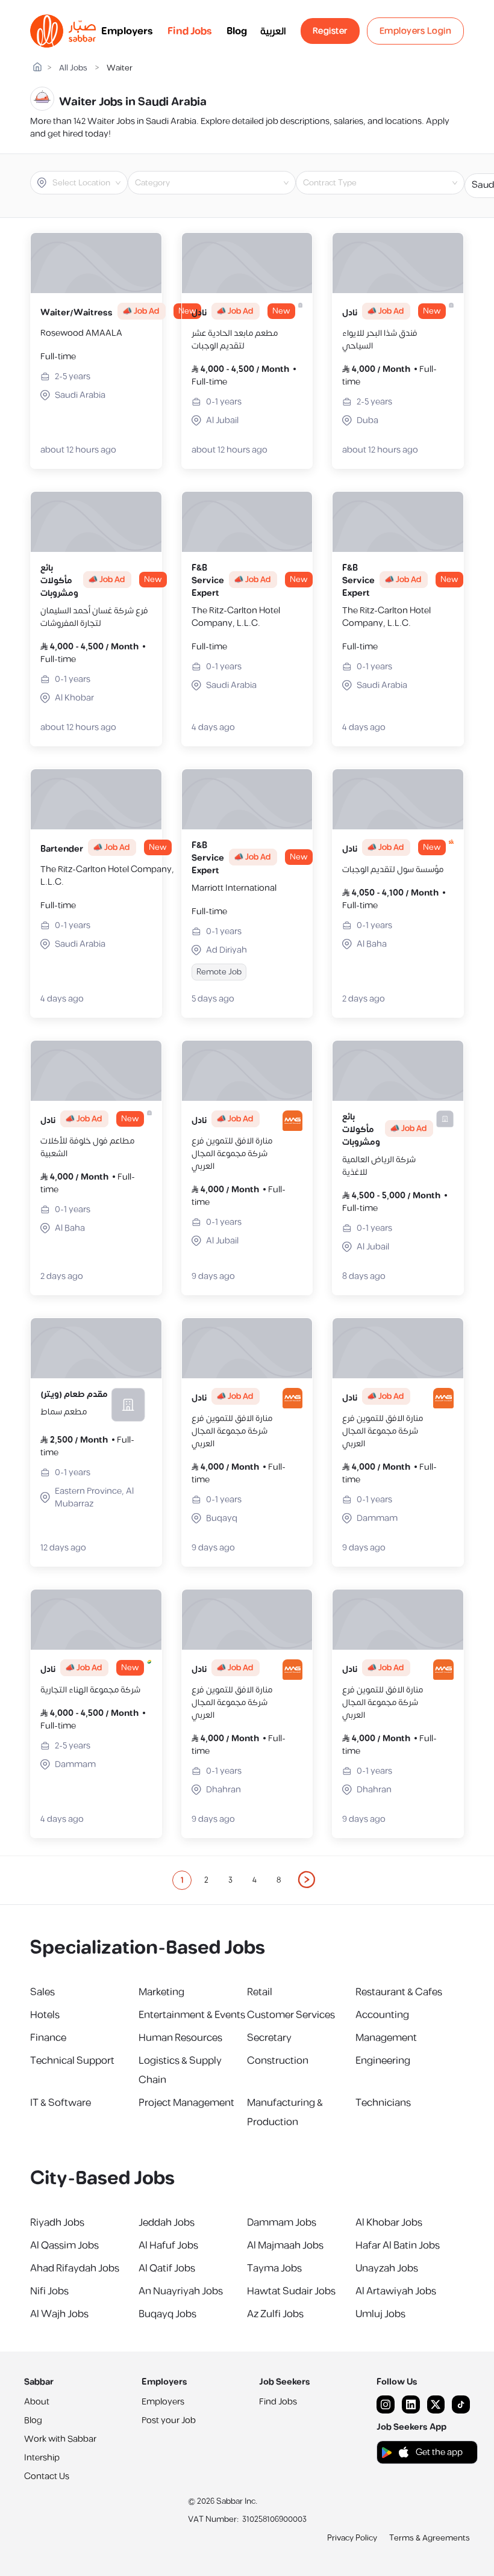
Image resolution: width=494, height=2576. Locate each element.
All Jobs (73, 68)
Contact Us (47, 2476)
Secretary (269, 2038)
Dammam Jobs (282, 2223)
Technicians (383, 2103)
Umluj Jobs (380, 2314)
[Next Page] (307, 1880)
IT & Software (61, 2103)
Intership (42, 2458)
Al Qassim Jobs (64, 2246)
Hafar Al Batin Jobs (398, 2246)
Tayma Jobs (274, 2268)
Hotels (45, 2015)
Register (330, 31)
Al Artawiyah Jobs (396, 2291)
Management (386, 2038)
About (37, 2402)
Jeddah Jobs (167, 2223)
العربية (273, 31)
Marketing (161, 1992)
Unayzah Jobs (387, 2268)
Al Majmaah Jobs (285, 2246)
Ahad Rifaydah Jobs (75, 2268)
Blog (237, 31)
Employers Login (416, 31)
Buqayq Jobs (167, 2314)
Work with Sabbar (60, 2439)
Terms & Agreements (430, 2538)
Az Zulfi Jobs (275, 2314)
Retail (260, 1992)
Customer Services (291, 2015)
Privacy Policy (352, 2538)
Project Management (186, 2103)
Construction (278, 2061)
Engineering (383, 2061)
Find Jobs (190, 31)
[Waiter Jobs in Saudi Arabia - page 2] (307, 1880)
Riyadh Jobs (57, 2223)
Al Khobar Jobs (389, 2223)
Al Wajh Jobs (59, 2314)
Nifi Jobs (49, 2291)
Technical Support (72, 2061)
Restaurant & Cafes (399, 1992)
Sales (42, 1992)
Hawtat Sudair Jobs (291, 2291)
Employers (127, 31)
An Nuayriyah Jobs (181, 2291)
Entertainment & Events (192, 2015)
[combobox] (89, 183)
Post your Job (169, 2420)
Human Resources (180, 2038)
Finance (48, 2038)
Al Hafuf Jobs (168, 2246)
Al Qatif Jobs (167, 2268)
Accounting (382, 2015)
